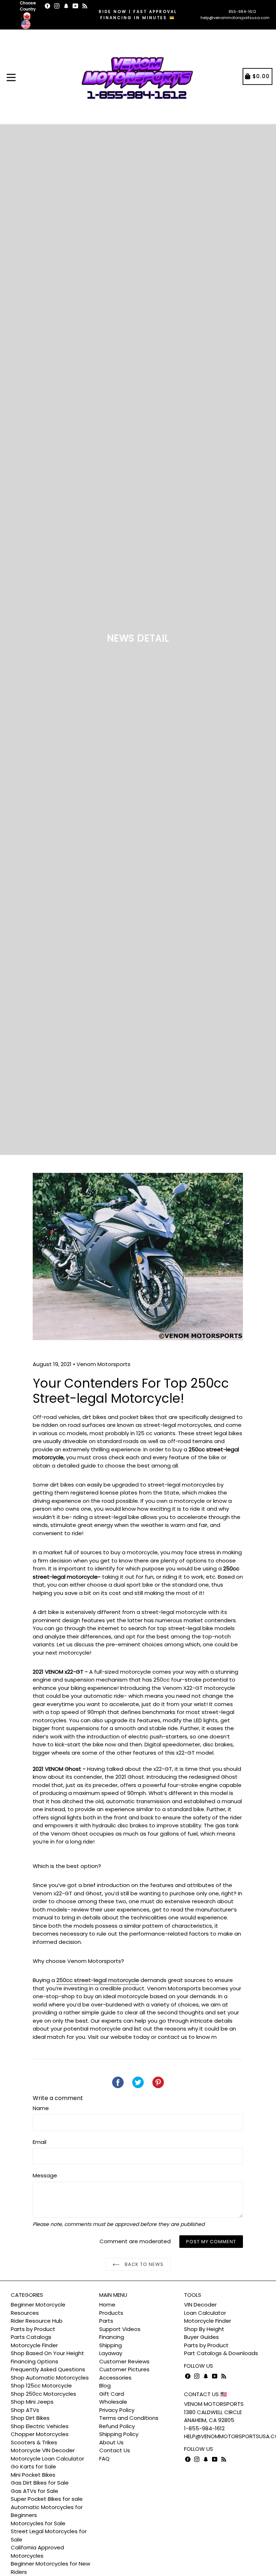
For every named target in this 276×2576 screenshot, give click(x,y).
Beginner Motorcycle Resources (38, 2309)
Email (40, 2142)
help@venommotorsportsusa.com (235, 18)
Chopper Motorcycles (40, 2434)
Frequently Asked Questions (48, 2369)
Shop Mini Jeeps (32, 2402)
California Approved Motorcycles (37, 2552)
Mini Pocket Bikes (33, 2475)
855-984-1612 (242, 12)
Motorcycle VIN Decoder (43, 2450)
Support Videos (120, 2329)
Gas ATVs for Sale (34, 2491)
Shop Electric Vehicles (40, 2426)
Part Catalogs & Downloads (221, 2353)
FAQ (104, 2459)
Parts (106, 2321)
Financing (112, 2337)
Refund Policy (117, 2426)
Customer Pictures (124, 2369)
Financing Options (34, 2361)
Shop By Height (204, 2329)
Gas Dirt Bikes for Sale (40, 2483)
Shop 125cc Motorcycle (41, 2385)
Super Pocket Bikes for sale (47, 2499)
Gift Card (112, 2394)
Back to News (144, 2264)
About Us (111, 2442)
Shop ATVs (25, 2410)
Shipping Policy (119, 2434)
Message (45, 2175)
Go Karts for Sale (33, 2466)
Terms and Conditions (129, 2418)
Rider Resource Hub (37, 2321)
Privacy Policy (117, 2410)
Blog (105, 2385)
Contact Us (115, 2450)
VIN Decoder (200, 2305)
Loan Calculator (205, 2313)
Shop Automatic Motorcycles (50, 2378)
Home (107, 2305)
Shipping (111, 2345)
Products (111, 2313)
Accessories (115, 2378)
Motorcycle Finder (34, 2345)
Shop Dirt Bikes (30, 2418)
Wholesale (113, 2402)
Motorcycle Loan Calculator (47, 2459)
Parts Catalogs (31, 2337)
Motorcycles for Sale (38, 2523)
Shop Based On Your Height (47, 2353)
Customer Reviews (124, 2361)
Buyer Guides (201, 2337)
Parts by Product (33, 2329)
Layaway (111, 2353)
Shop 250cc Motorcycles (43, 2394)
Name (41, 2108)
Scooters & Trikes (34, 2442)
